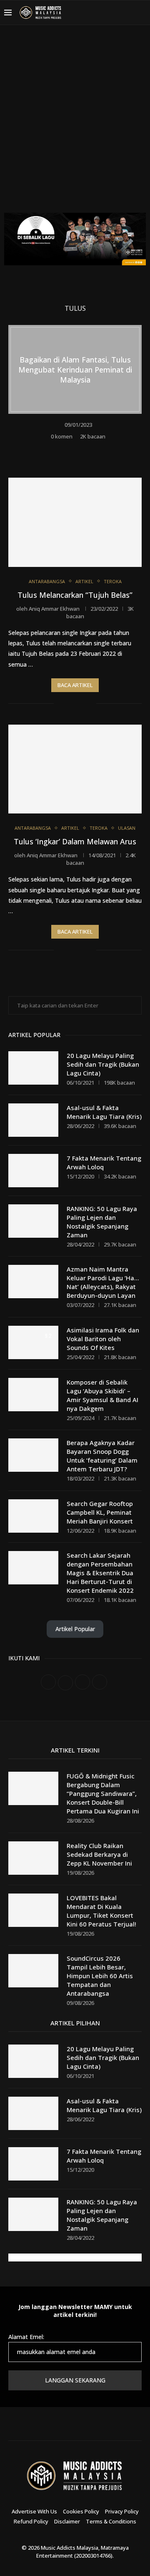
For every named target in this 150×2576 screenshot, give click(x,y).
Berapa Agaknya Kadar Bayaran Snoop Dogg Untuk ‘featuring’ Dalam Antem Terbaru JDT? (102, 1456)
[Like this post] (58, 449)
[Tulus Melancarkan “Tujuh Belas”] (75, 522)
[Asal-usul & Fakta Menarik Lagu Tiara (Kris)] (33, 1120)
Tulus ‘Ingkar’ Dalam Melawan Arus (75, 841)
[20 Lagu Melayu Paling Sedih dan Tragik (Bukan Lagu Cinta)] (33, 1068)
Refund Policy (31, 2521)
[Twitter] (98, 13)
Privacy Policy (122, 2511)
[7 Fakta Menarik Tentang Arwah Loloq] (33, 1171)
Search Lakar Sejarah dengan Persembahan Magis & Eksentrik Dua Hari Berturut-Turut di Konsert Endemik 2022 (100, 1573)
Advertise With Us (34, 2511)
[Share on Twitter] (81, 449)
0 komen (62, 436)
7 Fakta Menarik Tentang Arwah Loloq (104, 1162)
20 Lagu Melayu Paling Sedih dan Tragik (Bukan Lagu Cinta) (103, 1064)
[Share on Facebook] (70, 449)
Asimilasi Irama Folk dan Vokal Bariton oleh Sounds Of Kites (103, 1339)
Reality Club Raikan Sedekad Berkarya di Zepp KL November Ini (99, 1854)
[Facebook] (88, 13)
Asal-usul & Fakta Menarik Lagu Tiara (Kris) (104, 1112)
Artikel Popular (75, 1629)
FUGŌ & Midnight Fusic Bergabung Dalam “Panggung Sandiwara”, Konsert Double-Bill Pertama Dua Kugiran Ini (103, 1793)
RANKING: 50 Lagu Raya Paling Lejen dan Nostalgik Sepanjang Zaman (102, 1222)
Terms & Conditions (111, 2521)
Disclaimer (67, 2521)
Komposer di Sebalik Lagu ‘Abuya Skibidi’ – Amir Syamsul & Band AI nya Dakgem (102, 1395)
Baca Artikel (75, 685)
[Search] (142, 13)
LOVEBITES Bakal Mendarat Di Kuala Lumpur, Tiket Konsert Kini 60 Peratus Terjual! (101, 1911)
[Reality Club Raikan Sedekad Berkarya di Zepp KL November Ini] (33, 1858)
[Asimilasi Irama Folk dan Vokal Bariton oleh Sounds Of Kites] (33, 1342)
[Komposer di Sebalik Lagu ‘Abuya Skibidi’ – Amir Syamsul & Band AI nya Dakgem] (33, 1395)
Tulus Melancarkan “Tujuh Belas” (75, 595)
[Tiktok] (128, 13)
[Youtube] (118, 13)
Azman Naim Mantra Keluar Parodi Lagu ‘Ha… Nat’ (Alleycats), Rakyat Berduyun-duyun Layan (103, 1282)
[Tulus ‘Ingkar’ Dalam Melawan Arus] (75, 769)
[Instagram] (108, 13)
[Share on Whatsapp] (93, 449)
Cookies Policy (81, 2511)
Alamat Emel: (26, 2337)
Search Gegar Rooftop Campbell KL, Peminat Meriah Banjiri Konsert (100, 1512)
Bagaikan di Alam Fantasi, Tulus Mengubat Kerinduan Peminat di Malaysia (75, 369)
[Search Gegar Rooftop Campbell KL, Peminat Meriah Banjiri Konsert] (33, 1516)
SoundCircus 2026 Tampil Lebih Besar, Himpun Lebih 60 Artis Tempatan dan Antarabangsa (100, 1976)
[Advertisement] (75, 125)
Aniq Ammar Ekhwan (54, 609)
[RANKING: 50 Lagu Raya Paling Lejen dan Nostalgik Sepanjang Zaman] (33, 1221)
